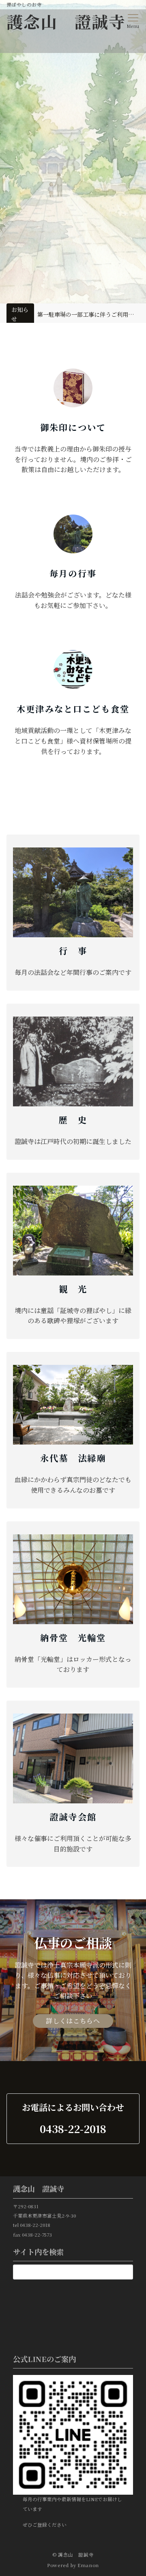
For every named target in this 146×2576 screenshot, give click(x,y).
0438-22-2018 (73, 2129)
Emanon (88, 2565)
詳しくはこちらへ (73, 2021)
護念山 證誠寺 (66, 21)
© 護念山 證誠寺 (73, 2555)
